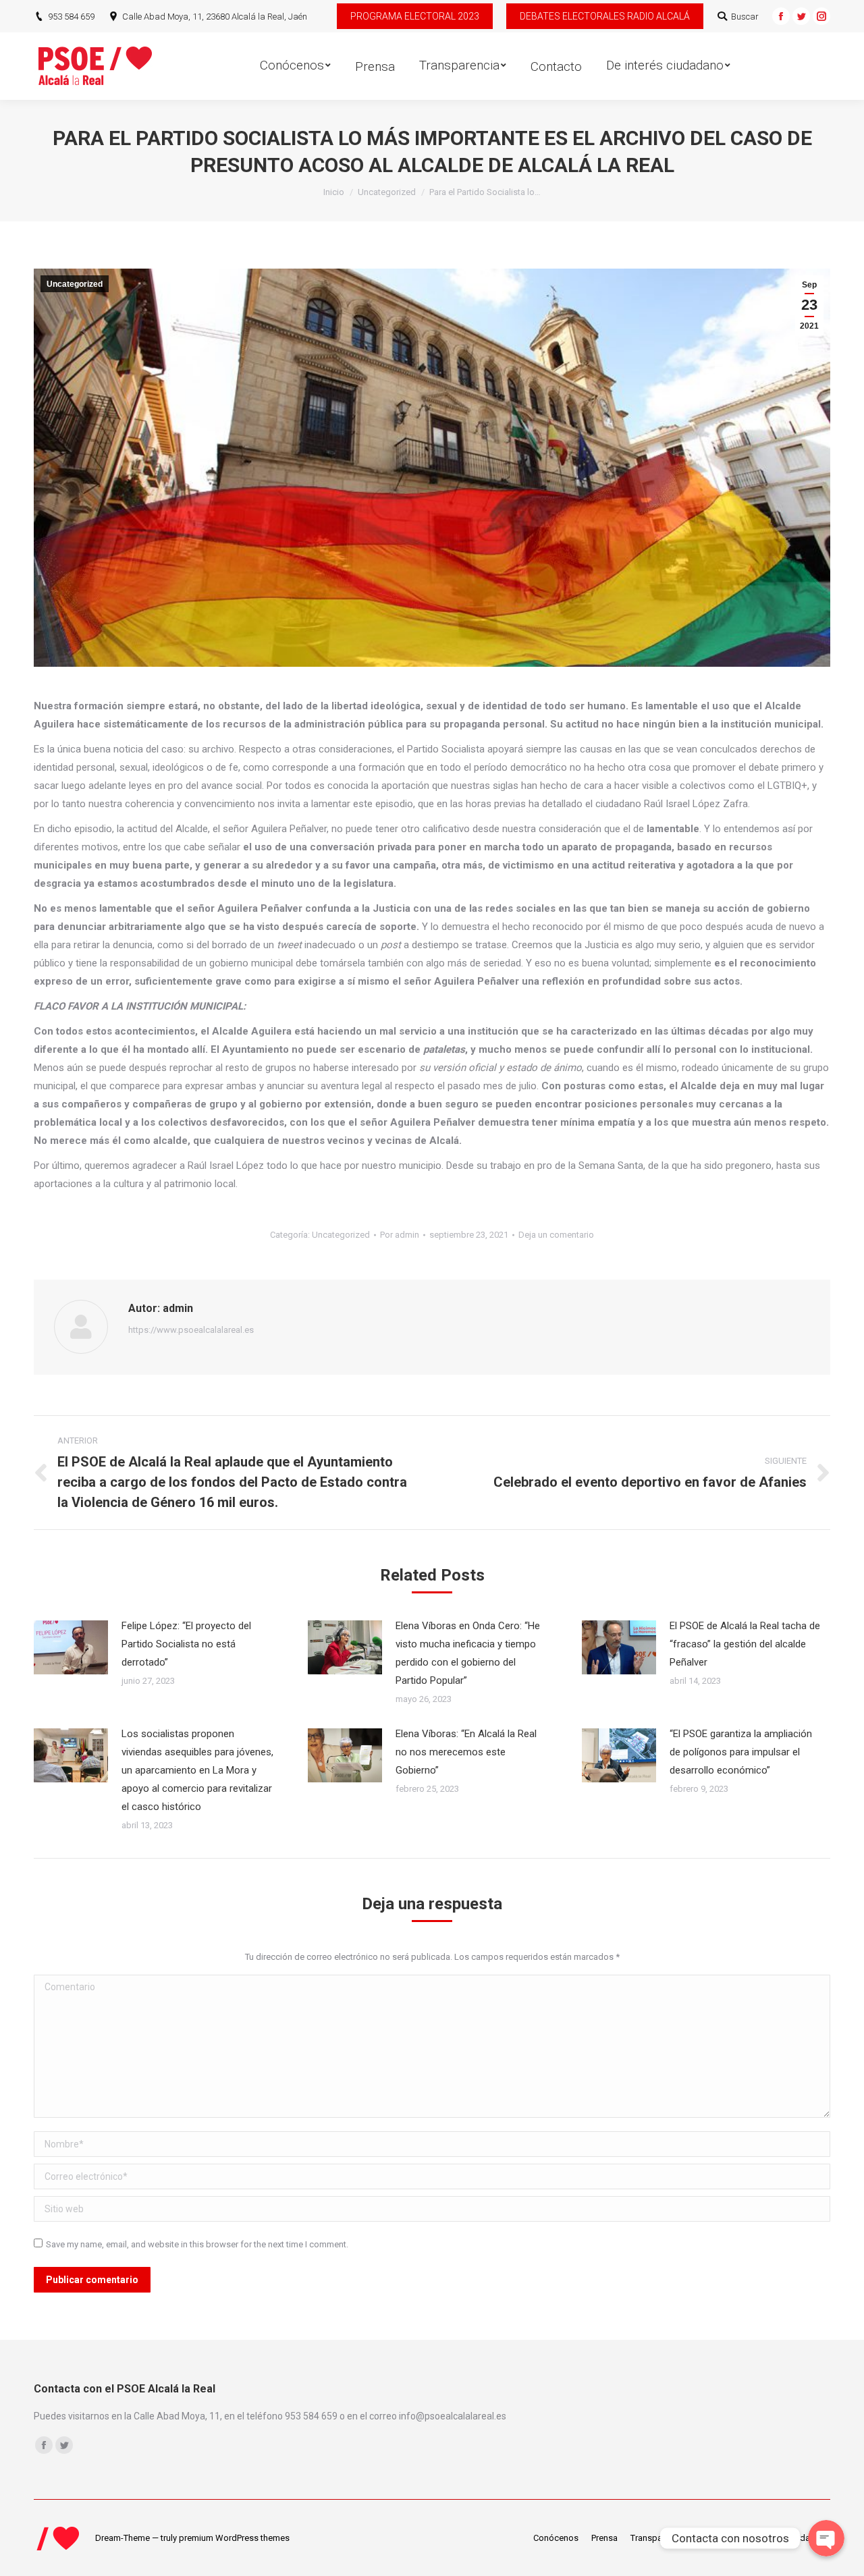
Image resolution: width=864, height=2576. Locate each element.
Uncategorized (387, 192)
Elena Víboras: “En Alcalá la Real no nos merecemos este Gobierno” (466, 1752)
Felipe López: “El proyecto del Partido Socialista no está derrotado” (186, 1644)
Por (400, 1235)
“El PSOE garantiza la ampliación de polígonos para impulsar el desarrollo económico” (741, 1752)
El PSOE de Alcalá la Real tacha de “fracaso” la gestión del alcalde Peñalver (745, 1644)
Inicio (334, 192)
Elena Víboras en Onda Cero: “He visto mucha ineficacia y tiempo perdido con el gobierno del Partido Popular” (468, 1653)
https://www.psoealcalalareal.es (191, 1330)
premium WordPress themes (234, 2538)
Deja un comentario (556, 1235)
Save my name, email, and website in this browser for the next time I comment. (197, 2244)
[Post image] (71, 1647)
